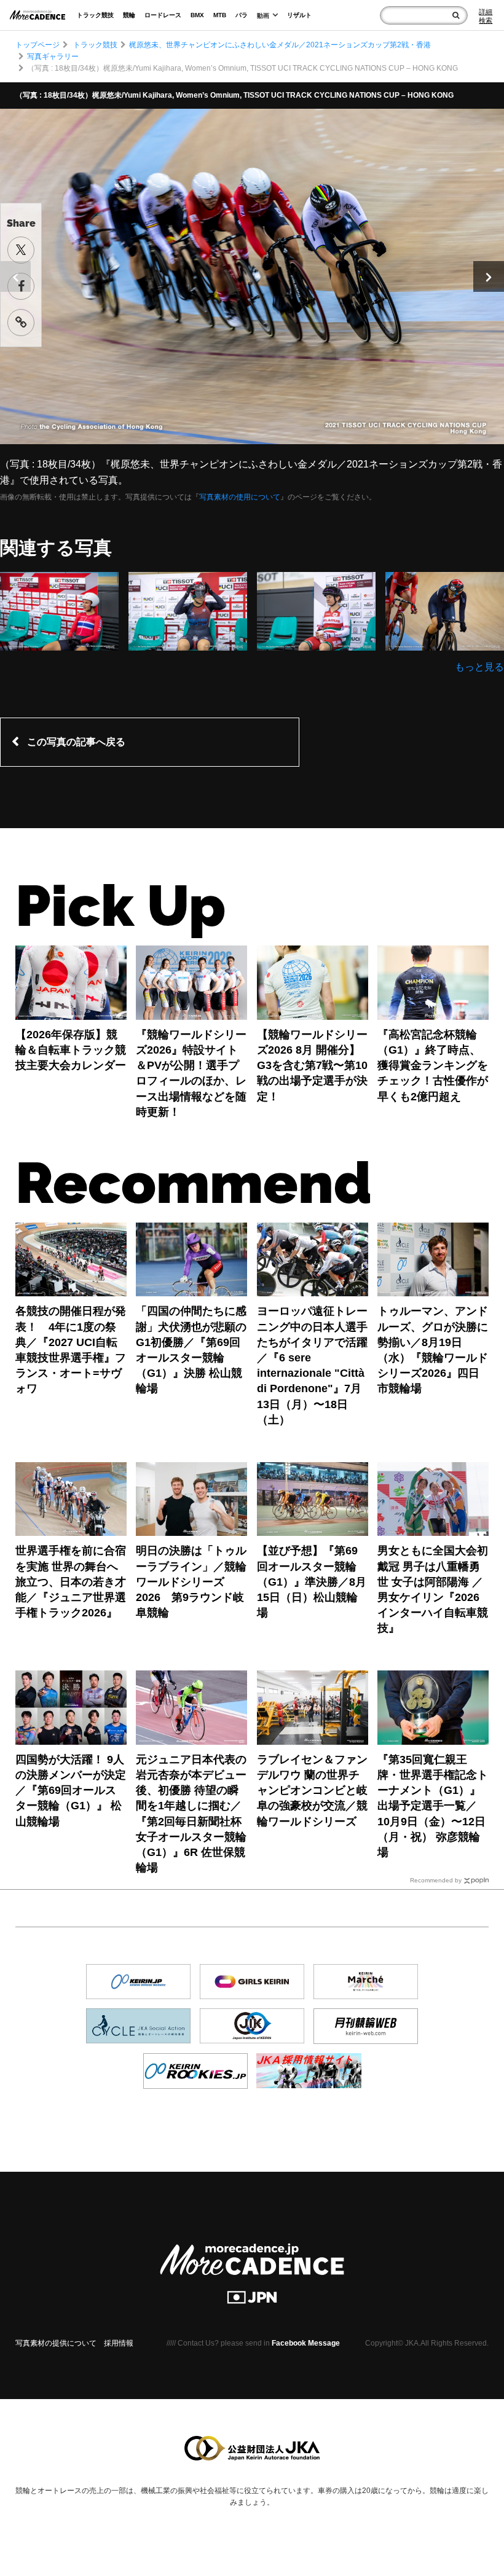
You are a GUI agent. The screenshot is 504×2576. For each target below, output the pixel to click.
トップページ (37, 45)
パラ (242, 15)
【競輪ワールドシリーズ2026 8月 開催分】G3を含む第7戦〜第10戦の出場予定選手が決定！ (312, 1066)
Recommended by (436, 1880)
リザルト (299, 15)
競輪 (129, 15)
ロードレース (163, 15)
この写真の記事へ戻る (76, 742)
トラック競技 (95, 15)
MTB (220, 15)
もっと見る (479, 667)
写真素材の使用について (240, 497)
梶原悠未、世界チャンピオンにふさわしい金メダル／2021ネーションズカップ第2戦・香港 (280, 45)
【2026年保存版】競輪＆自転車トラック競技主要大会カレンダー (71, 1050)
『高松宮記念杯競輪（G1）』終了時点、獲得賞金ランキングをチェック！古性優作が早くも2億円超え (433, 1066)
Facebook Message (306, 2343)
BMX (197, 15)
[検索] (456, 15)
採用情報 (119, 2343)
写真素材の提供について (56, 2343)
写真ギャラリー (53, 57)
